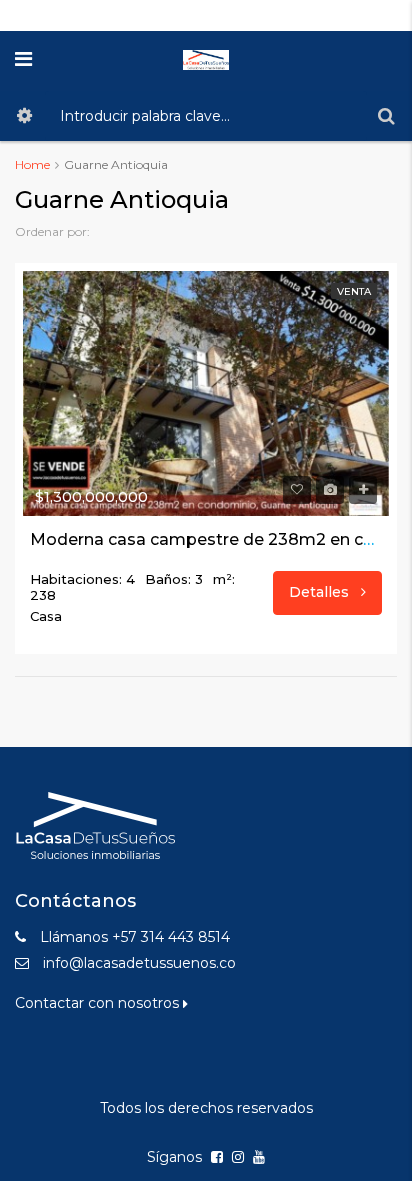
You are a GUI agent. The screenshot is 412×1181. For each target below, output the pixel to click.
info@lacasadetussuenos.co (139, 963)
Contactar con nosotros (99, 1003)
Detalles (321, 592)
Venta (354, 291)
